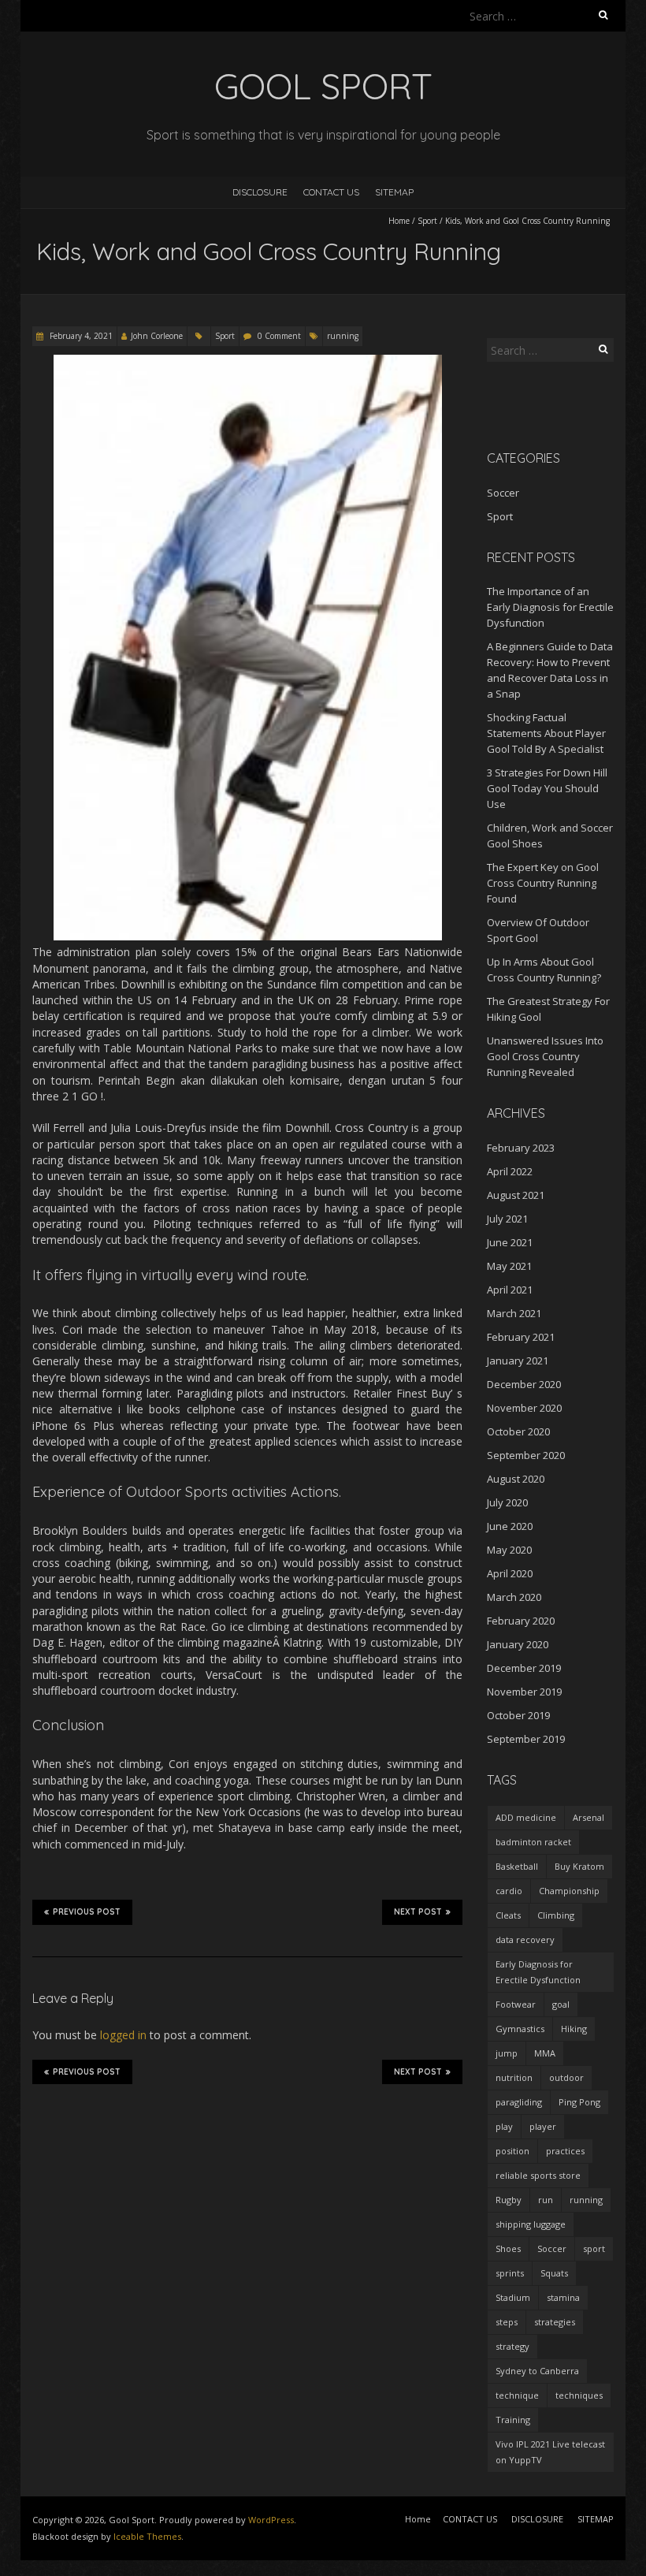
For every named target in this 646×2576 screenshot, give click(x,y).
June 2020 (510, 1526)
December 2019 (524, 1668)
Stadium (513, 2297)
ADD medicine (526, 1817)
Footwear (516, 2004)
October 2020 (518, 1431)
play (504, 2126)
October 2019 (518, 1715)
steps (507, 2322)
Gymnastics (520, 2029)
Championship (569, 1891)
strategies (555, 2322)
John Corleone (157, 336)
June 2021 (510, 1242)
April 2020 (510, 1573)
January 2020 (518, 1644)
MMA (545, 2053)
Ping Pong (579, 2102)
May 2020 (509, 1550)
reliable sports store (538, 2175)
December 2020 (524, 1384)
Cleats (508, 1915)
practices (565, 2151)
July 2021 (507, 1219)
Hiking (574, 2029)
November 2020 (524, 1408)
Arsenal (588, 1817)
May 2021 (509, 1266)
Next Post (418, 1912)
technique (517, 2395)
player (543, 2126)
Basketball (517, 1866)
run (546, 2200)
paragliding (519, 2102)
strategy (512, 2346)
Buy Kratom (579, 1866)
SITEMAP (394, 192)
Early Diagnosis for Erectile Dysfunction (538, 1972)
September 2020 (526, 1455)
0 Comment (279, 336)
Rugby (509, 2200)
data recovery (525, 1939)
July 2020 (507, 1502)
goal (561, 2004)
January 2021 (518, 1361)
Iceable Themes (147, 2536)
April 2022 (510, 1171)
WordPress (271, 2520)
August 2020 (516, 1479)
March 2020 (514, 1597)
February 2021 (521, 1337)
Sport (427, 221)
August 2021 (516, 1195)
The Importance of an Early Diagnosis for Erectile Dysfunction (550, 607)
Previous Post (87, 1912)
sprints (510, 2273)
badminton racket (533, 1842)
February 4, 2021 (80, 336)
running (343, 336)
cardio (509, 1891)
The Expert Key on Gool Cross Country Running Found (543, 883)
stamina (563, 2297)
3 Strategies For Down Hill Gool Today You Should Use (547, 788)
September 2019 (526, 1739)
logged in (123, 2035)
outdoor (566, 2077)
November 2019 (524, 1692)
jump (507, 2053)
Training (513, 2420)
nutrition (514, 2077)
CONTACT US (331, 192)
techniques (579, 2395)
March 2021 (514, 1313)
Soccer (503, 493)
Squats (554, 2273)
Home (399, 221)
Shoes (508, 2248)
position (512, 2151)
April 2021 (510, 1290)
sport (594, 2248)
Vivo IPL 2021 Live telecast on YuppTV (550, 2452)
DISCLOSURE (260, 192)
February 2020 (521, 1621)
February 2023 (521, 1148)
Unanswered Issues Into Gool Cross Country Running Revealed (545, 1056)
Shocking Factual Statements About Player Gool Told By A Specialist (546, 733)
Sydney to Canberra (537, 2371)
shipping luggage (531, 2224)
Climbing (556, 1915)
